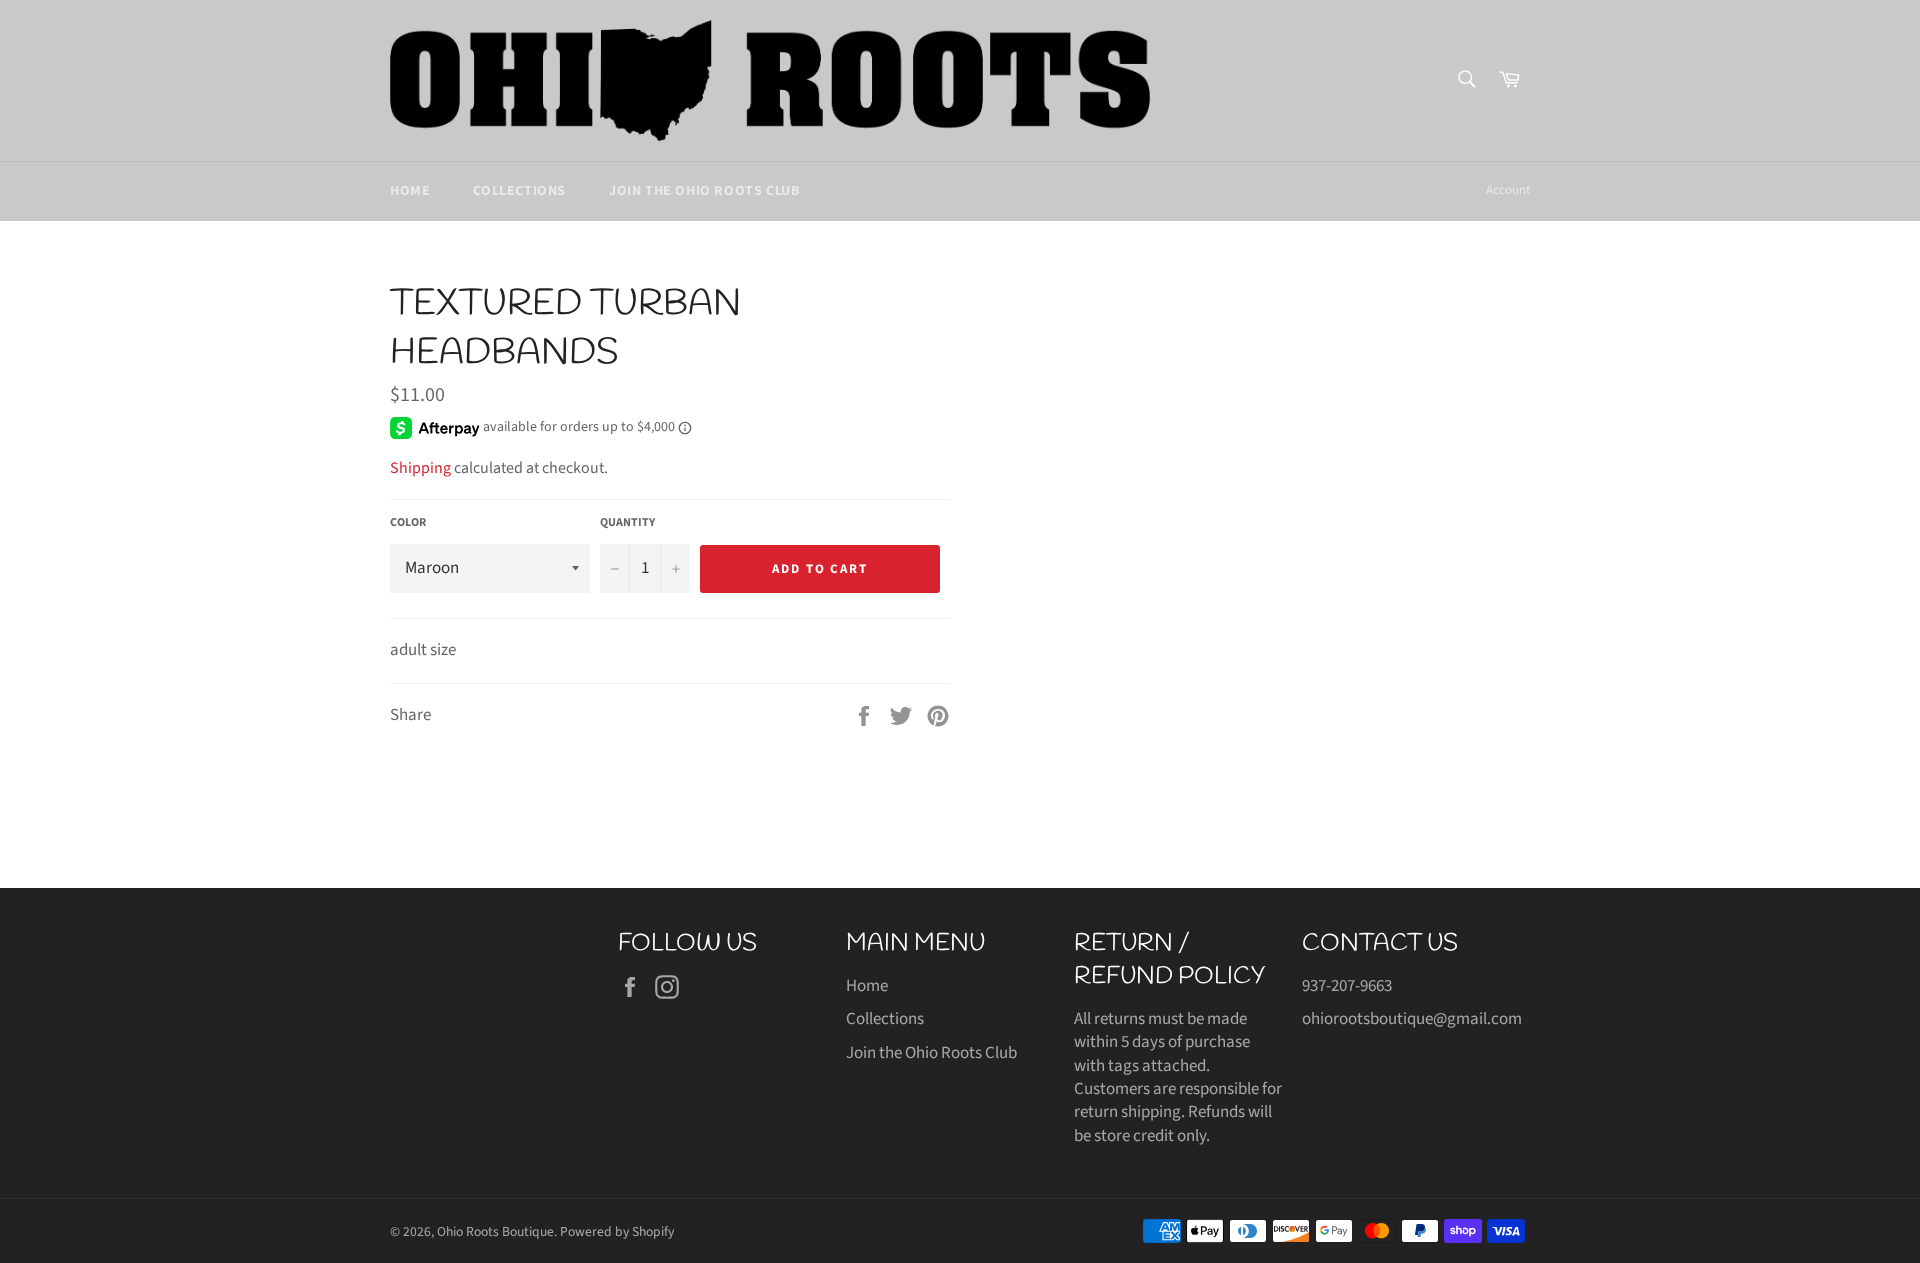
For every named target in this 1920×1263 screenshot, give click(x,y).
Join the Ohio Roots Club (704, 191)
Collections (519, 191)
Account (1508, 190)
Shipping (420, 468)
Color (408, 523)
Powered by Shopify (617, 1231)
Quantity (627, 523)
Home (410, 191)
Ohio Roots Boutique (495, 1231)
